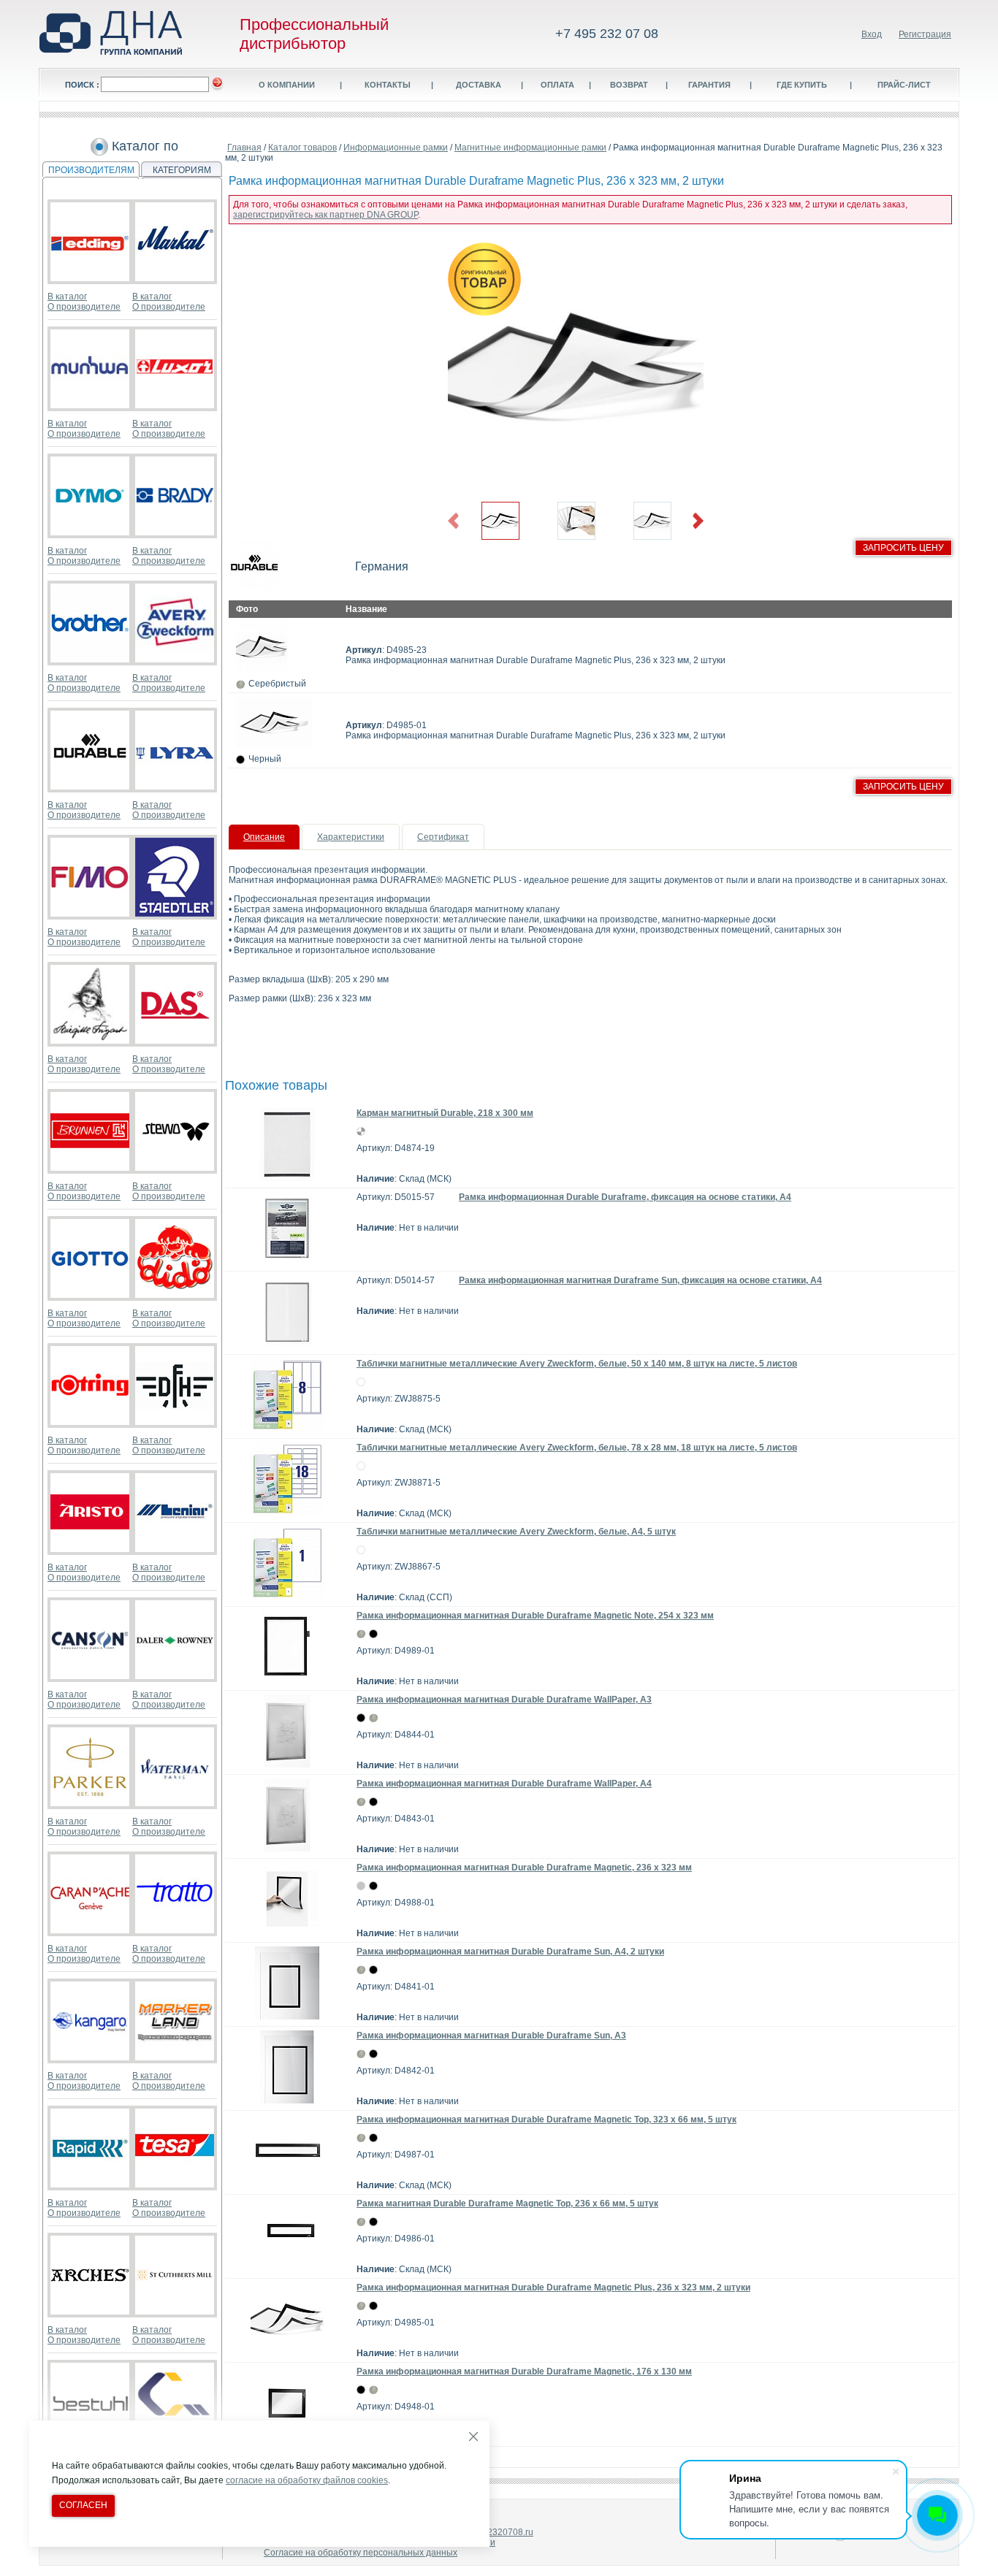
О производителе (84, 307)
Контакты (388, 85)
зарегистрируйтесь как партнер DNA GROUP (325, 215)
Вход (872, 34)
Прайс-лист (904, 85)
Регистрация (925, 34)
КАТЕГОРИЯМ (182, 170)
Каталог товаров (302, 148)
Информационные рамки (396, 148)
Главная (244, 148)
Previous (454, 521)
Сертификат (443, 837)
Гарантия (709, 85)
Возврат (629, 85)
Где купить (802, 85)
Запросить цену (903, 548)
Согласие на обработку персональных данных (361, 2553)
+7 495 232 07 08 (607, 34)
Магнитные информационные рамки (530, 148)
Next (698, 521)
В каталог (67, 297)
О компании (287, 85)
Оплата (557, 85)
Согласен (83, 2505)
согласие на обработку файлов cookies (307, 2480)
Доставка (479, 85)
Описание (264, 837)
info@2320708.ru (499, 2532)
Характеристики (351, 837)
